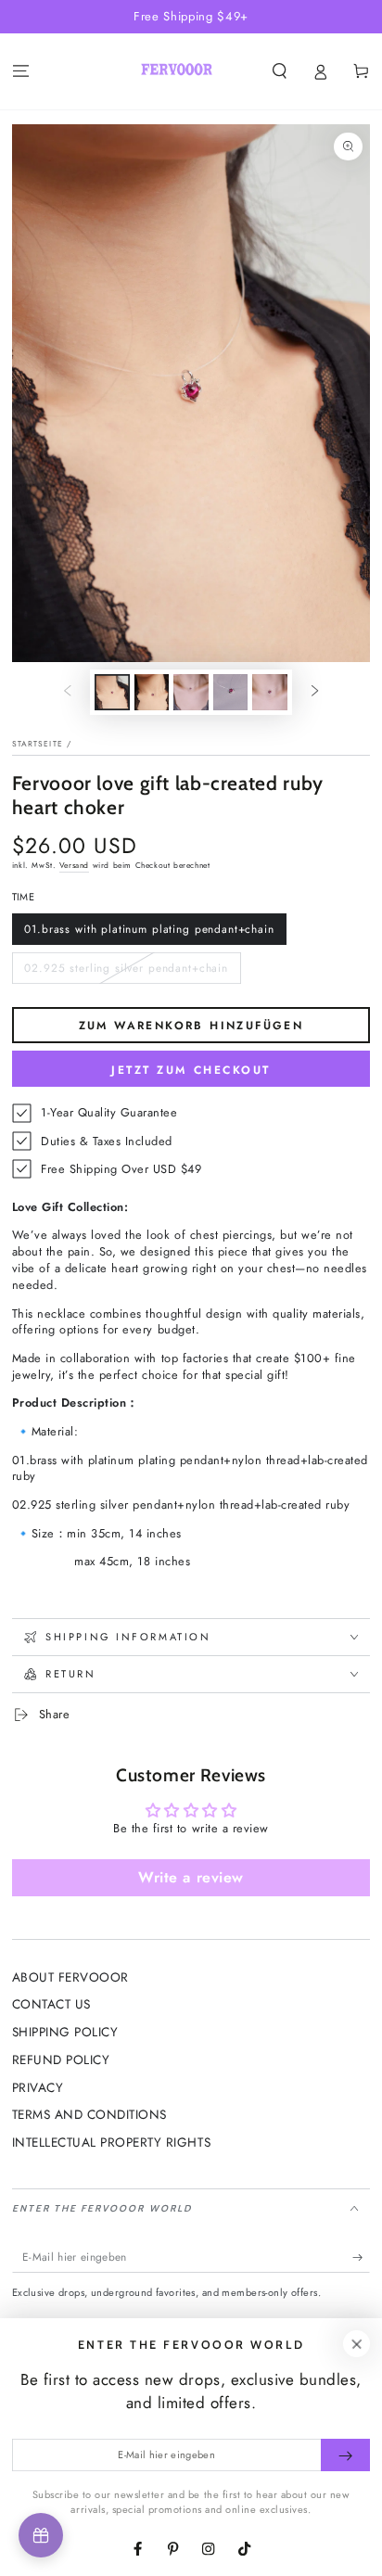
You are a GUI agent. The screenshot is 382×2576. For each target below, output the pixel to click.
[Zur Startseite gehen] (177, 71)
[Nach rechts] (315, 692)
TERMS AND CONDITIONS (89, 2114)
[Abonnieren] (362, 2257)
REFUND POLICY (61, 2060)
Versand (74, 865)
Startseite (38, 744)
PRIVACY (38, 2087)
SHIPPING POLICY (65, 2032)
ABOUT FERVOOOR (70, 1977)
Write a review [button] (191, 1877)
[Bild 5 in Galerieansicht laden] (269, 692)
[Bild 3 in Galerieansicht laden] (191, 692)
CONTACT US (51, 2004)
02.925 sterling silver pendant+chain (126, 972)
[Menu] (20, 72)
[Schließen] (357, 2344)
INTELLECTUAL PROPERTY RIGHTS (111, 2142)
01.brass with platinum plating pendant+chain (149, 933)
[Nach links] (67, 692)
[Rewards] (41, 2535)
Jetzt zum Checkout (191, 1070)
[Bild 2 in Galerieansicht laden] (152, 692)
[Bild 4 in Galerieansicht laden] (230, 692)
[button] (279, 72)
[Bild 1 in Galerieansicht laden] (112, 692)
